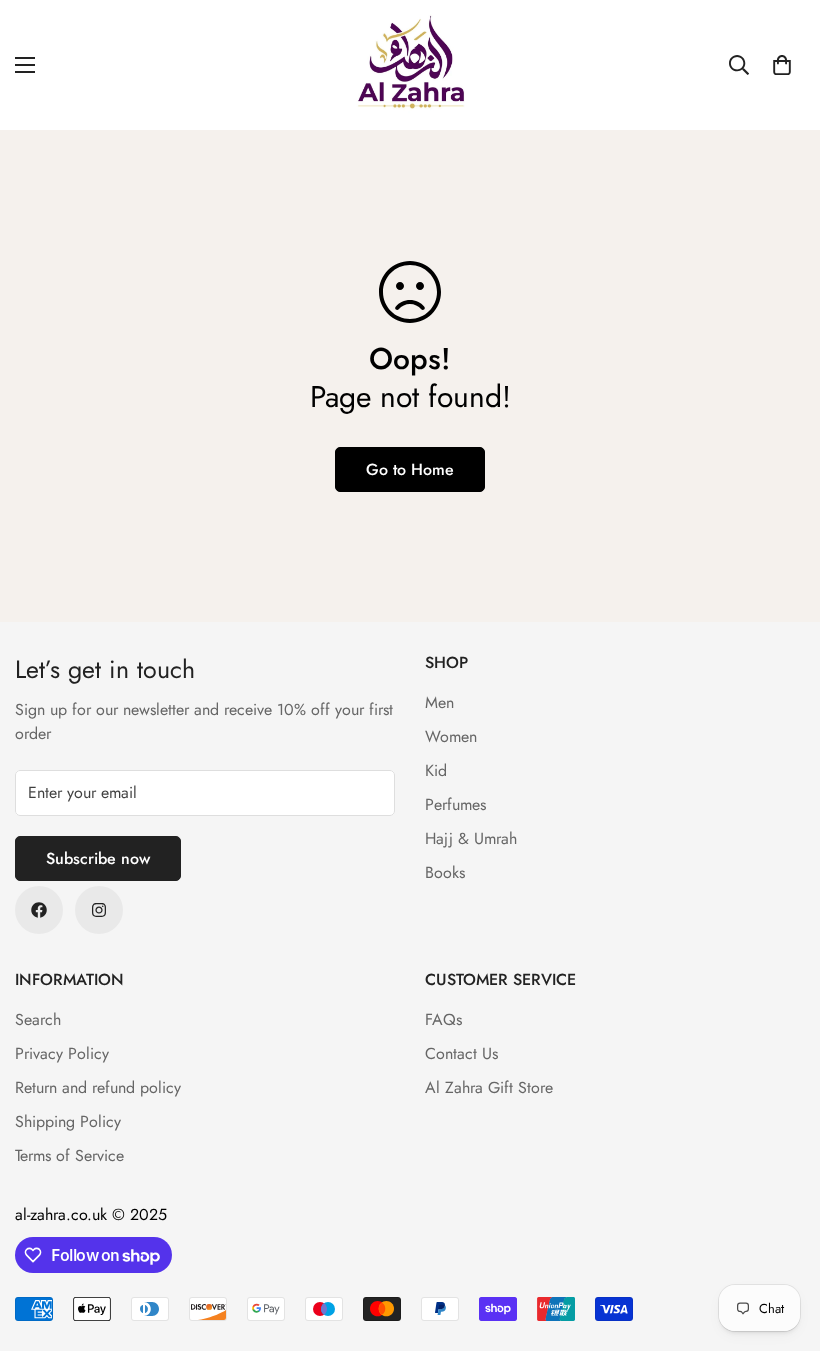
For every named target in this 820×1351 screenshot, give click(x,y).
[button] (782, 65)
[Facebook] (39, 910)
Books (445, 872)
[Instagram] (99, 910)
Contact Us (461, 1053)
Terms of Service (69, 1155)
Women (451, 736)
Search (38, 1019)
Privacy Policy (62, 1053)
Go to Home (410, 469)
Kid (436, 770)
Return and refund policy (98, 1087)
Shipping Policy (68, 1121)
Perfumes (455, 804)
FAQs (443, 1019)
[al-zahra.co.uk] (410, 65)
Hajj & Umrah (471, 838)
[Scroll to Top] (781, 1242)
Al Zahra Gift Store (489, 1087)
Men (439, 702)
